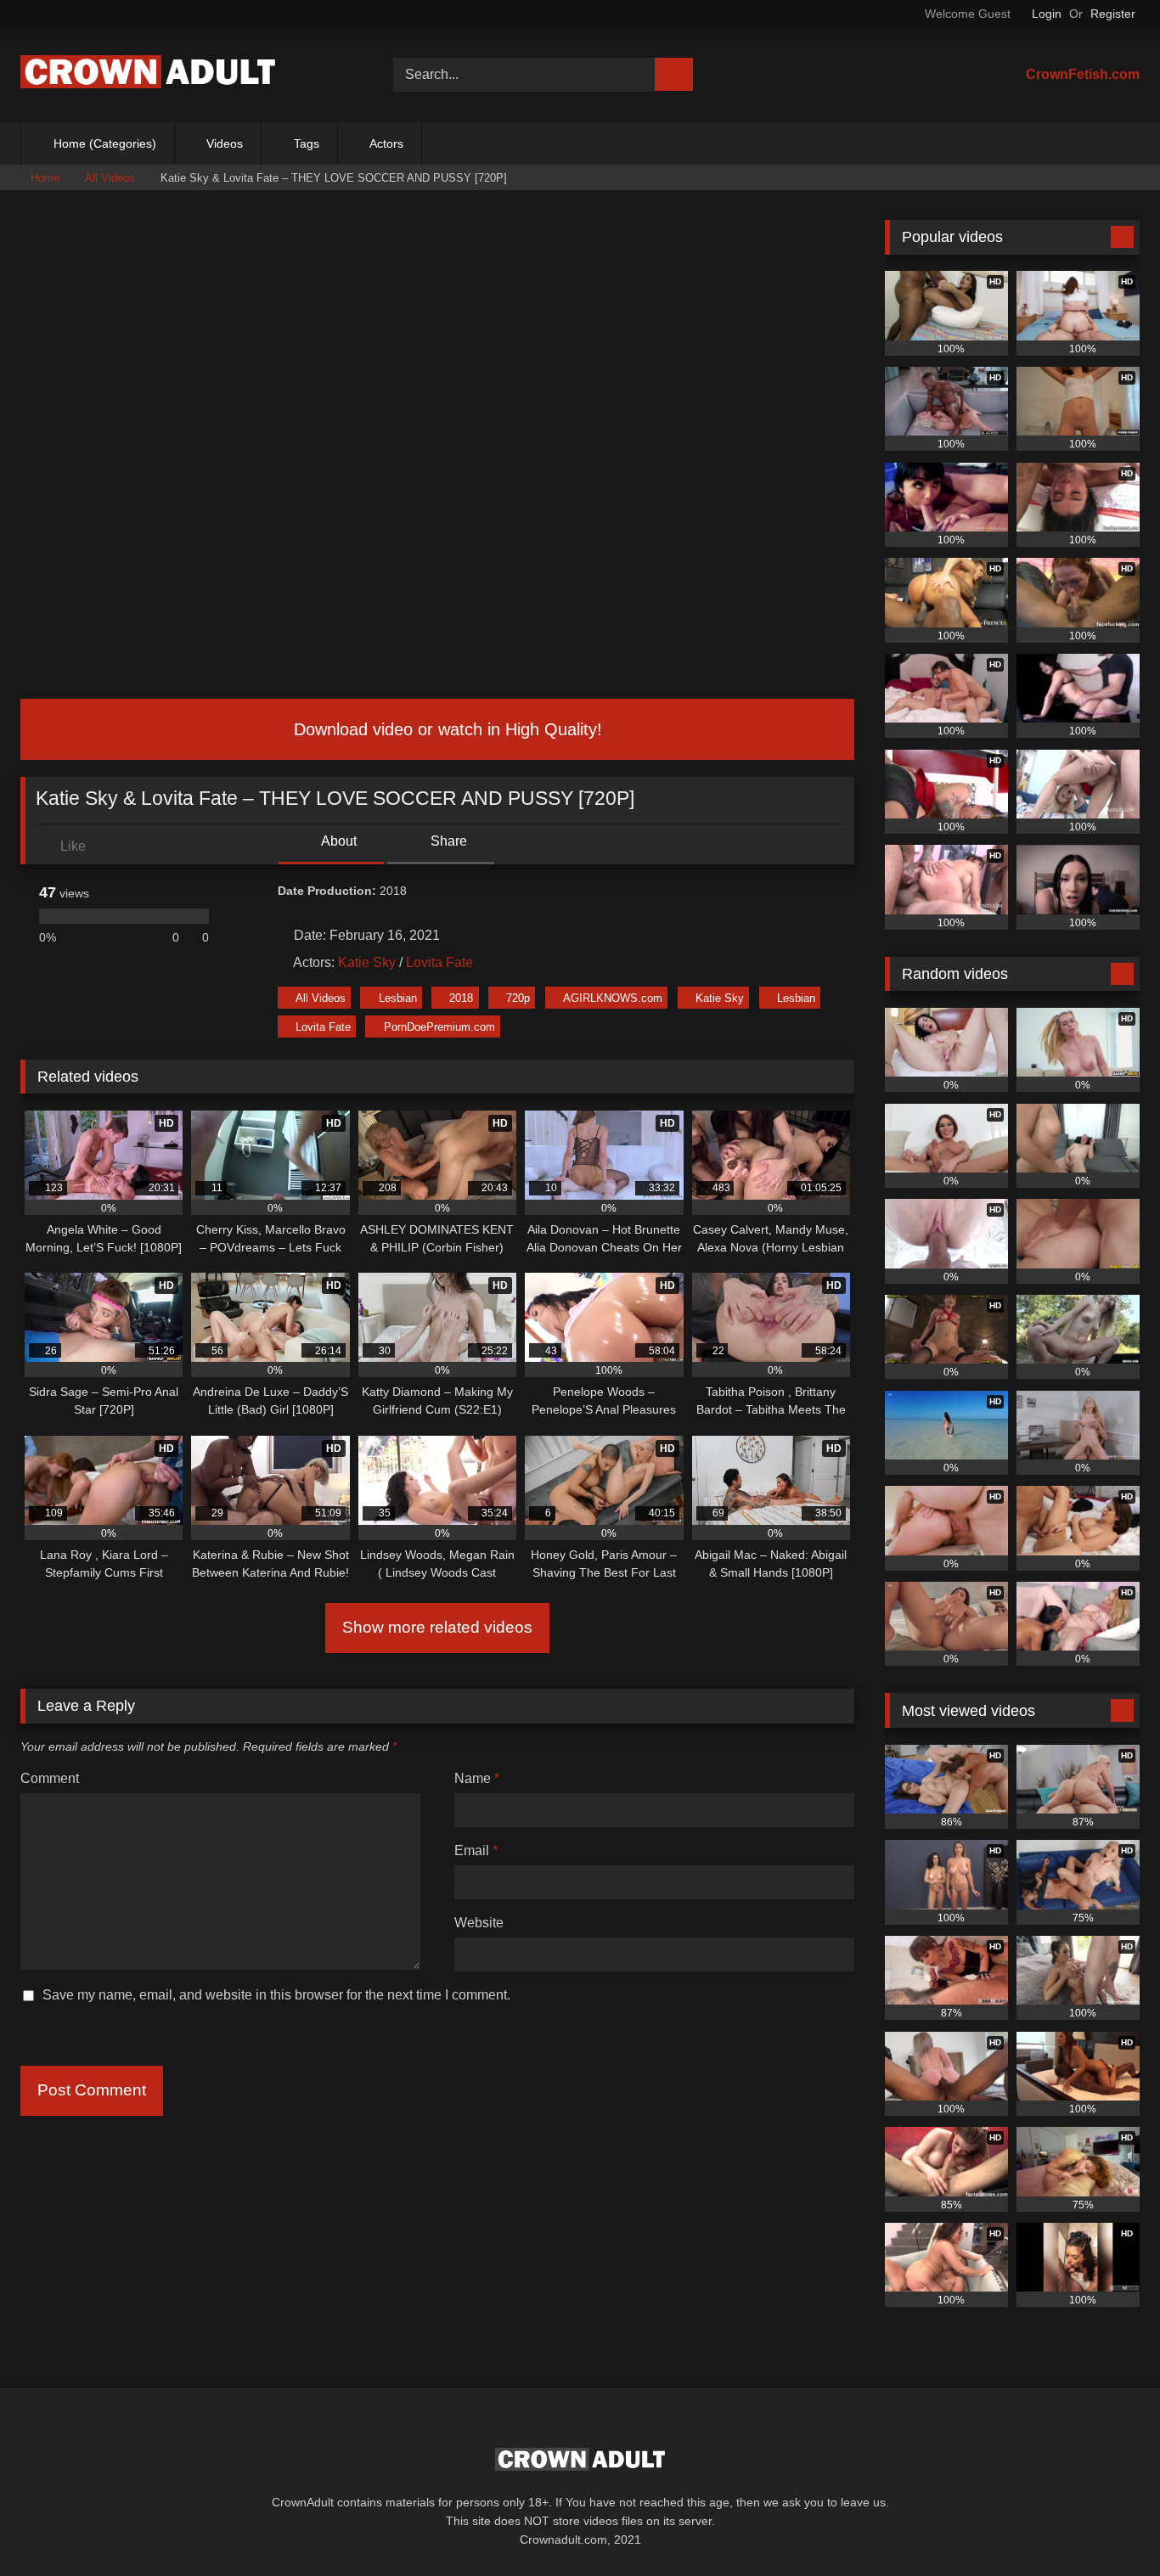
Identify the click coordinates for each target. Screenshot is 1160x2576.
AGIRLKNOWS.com (613, 998)
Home (45, 178)
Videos (225, 143)
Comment (50, 1778)
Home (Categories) (105, 143)
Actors (386, 143)
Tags (307, 143)
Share (447, 841)
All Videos (110, 178)
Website (479, 1923)
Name (477, 1778)
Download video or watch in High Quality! (445, 729)
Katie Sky (367, 962)
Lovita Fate (439, 962)
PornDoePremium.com (439, 1027)
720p (518, 998)
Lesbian (398, 998)
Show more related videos (437, 1627)
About (338, 841)
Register (1113, 14)
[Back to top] (1109, 2525)
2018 (461, 998)
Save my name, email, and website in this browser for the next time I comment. (276, 1995)
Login (1047, 14)
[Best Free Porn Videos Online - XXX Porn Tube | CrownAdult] (148, 75)
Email (476, 1850)
